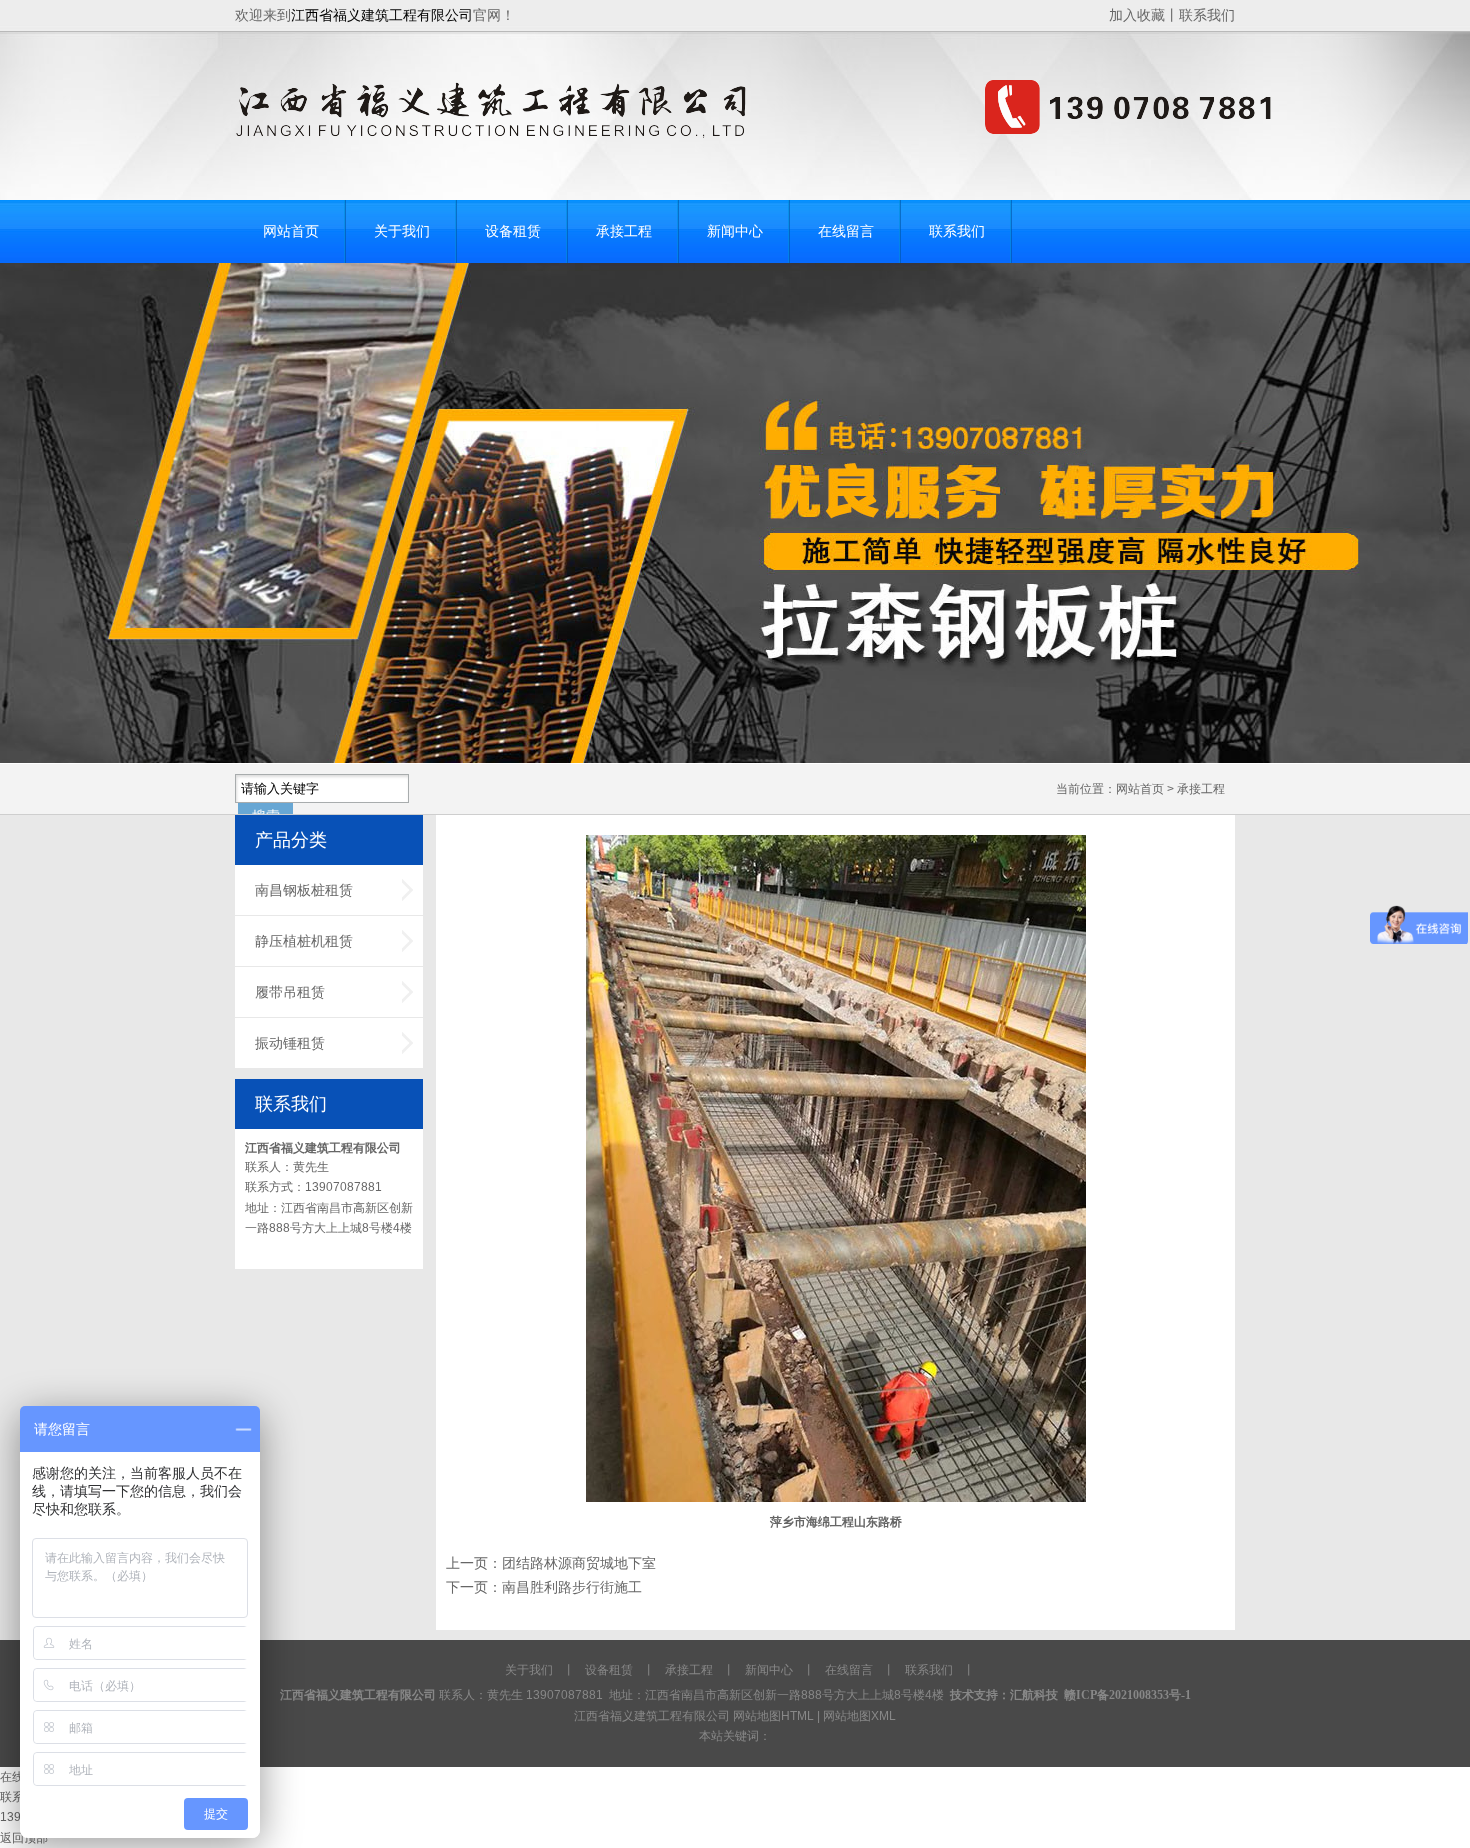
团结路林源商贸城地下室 (579, 1563)
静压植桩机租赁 (304, 941)
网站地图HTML (773, 1716)
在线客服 (24, 1777)
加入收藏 (1137, 15)
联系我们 (1207, 15)
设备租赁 (609, 1670)
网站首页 (1140, 789)
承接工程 (1201, 789)
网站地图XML (859, 1716)
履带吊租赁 (290, 992)
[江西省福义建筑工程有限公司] (756, 133)
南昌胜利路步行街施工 (572, 1587)
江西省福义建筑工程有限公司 (323, 1148)
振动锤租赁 (290, 1043)
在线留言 (849, 1670)
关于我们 (529, 1670)
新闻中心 (769, 1670)
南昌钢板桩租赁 (304, 890)
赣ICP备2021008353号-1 (1127, 1695)
